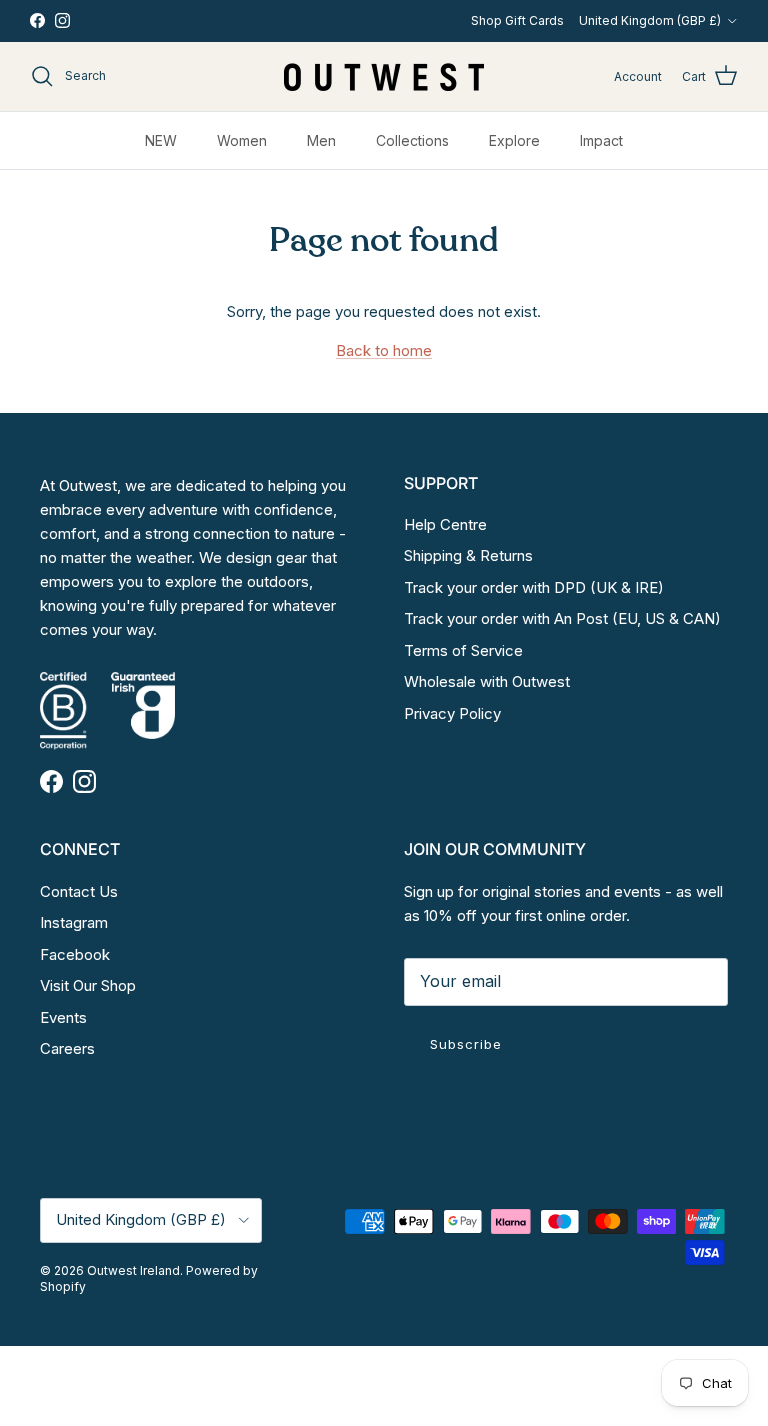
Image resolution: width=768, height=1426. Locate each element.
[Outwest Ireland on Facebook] (37, 20)
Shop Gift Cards (517, 20)
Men (321, 140)
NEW (161, 140)
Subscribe (466, 1044)
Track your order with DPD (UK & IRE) (534, 587)
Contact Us (79, 891)
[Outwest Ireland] (384, 76)
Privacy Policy (452, 713)
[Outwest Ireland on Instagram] (62, 20)
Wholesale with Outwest (487, 681)
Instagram (74, 922)
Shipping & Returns (468, 555)
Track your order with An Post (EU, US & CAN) (562, 618)
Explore (514, 140)
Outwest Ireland (133, 1270)
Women (242, 140)
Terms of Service (463, 650)
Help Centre (445, 524)
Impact (601, 140)
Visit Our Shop (88, 985)
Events (63, 1017)
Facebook (75, 954)
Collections (412, 140)
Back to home (384, 350)
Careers (67, 1048)
